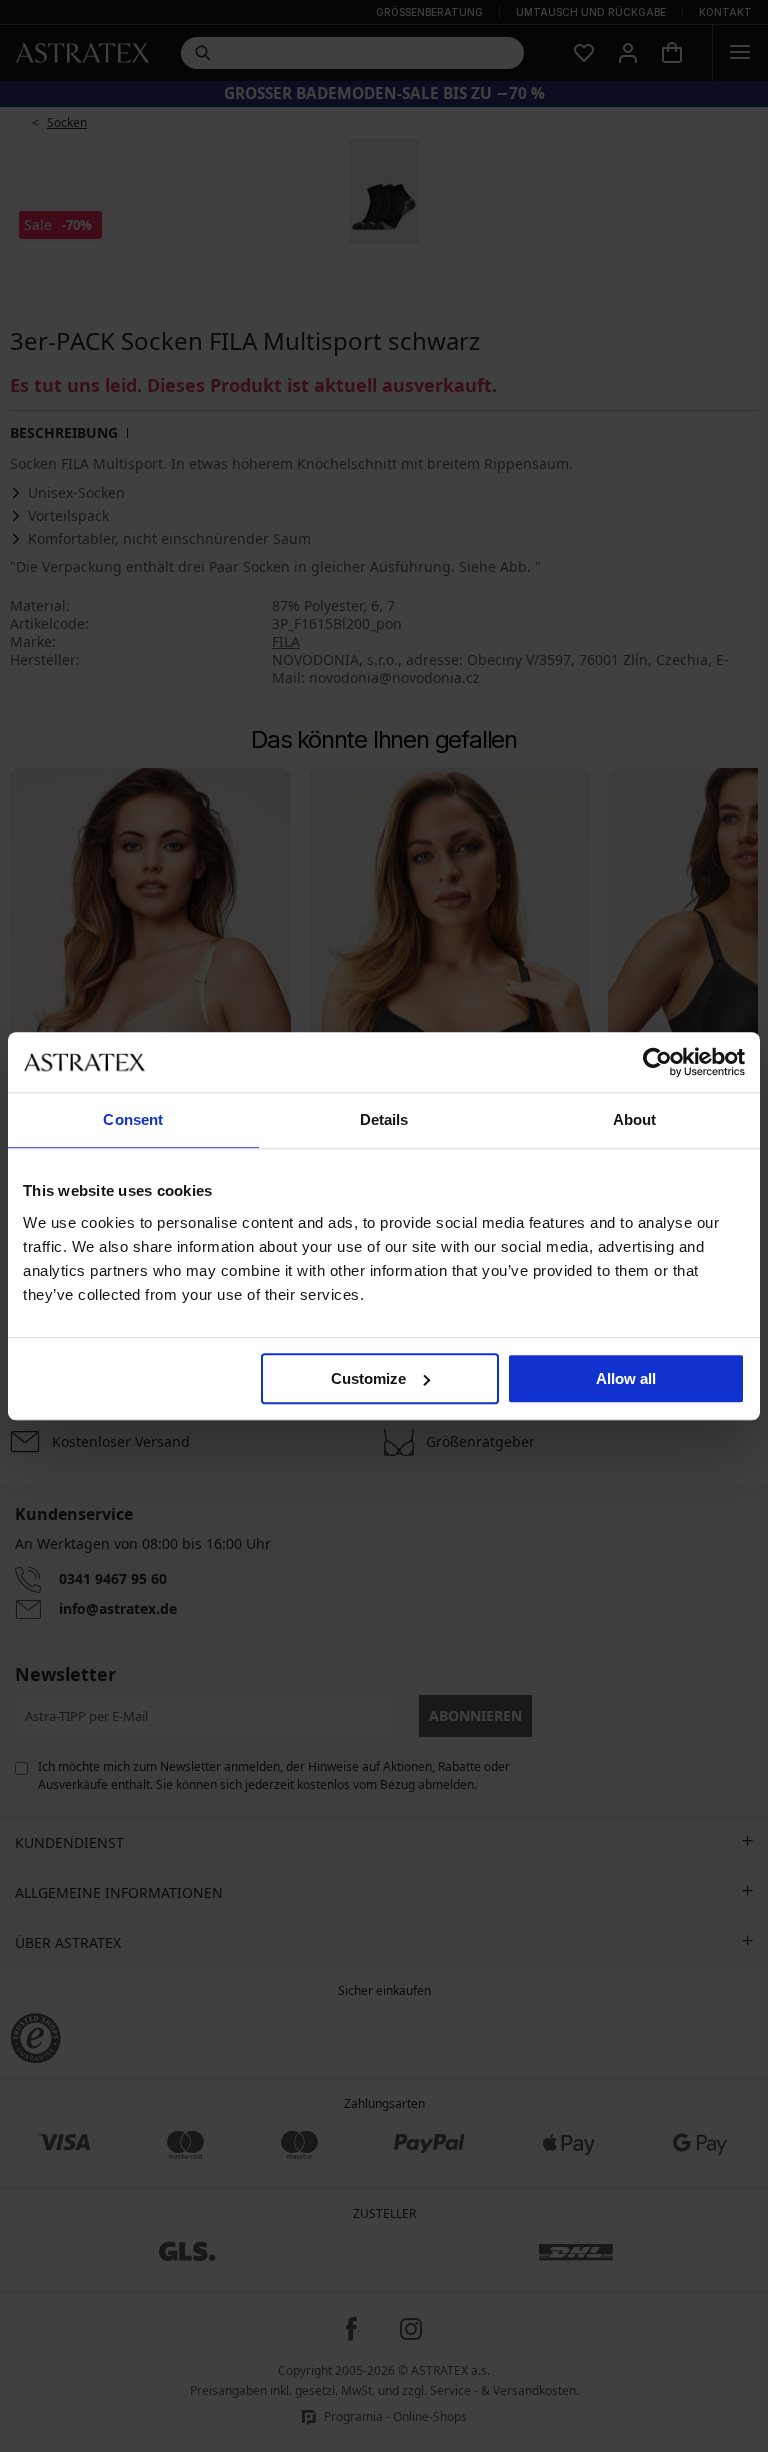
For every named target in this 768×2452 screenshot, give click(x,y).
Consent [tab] (133, 1119)
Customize (368, 1378)
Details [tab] (384, 1119)
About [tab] (635, 1119)
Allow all (626, 1378)
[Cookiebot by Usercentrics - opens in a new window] (657, 1062)
